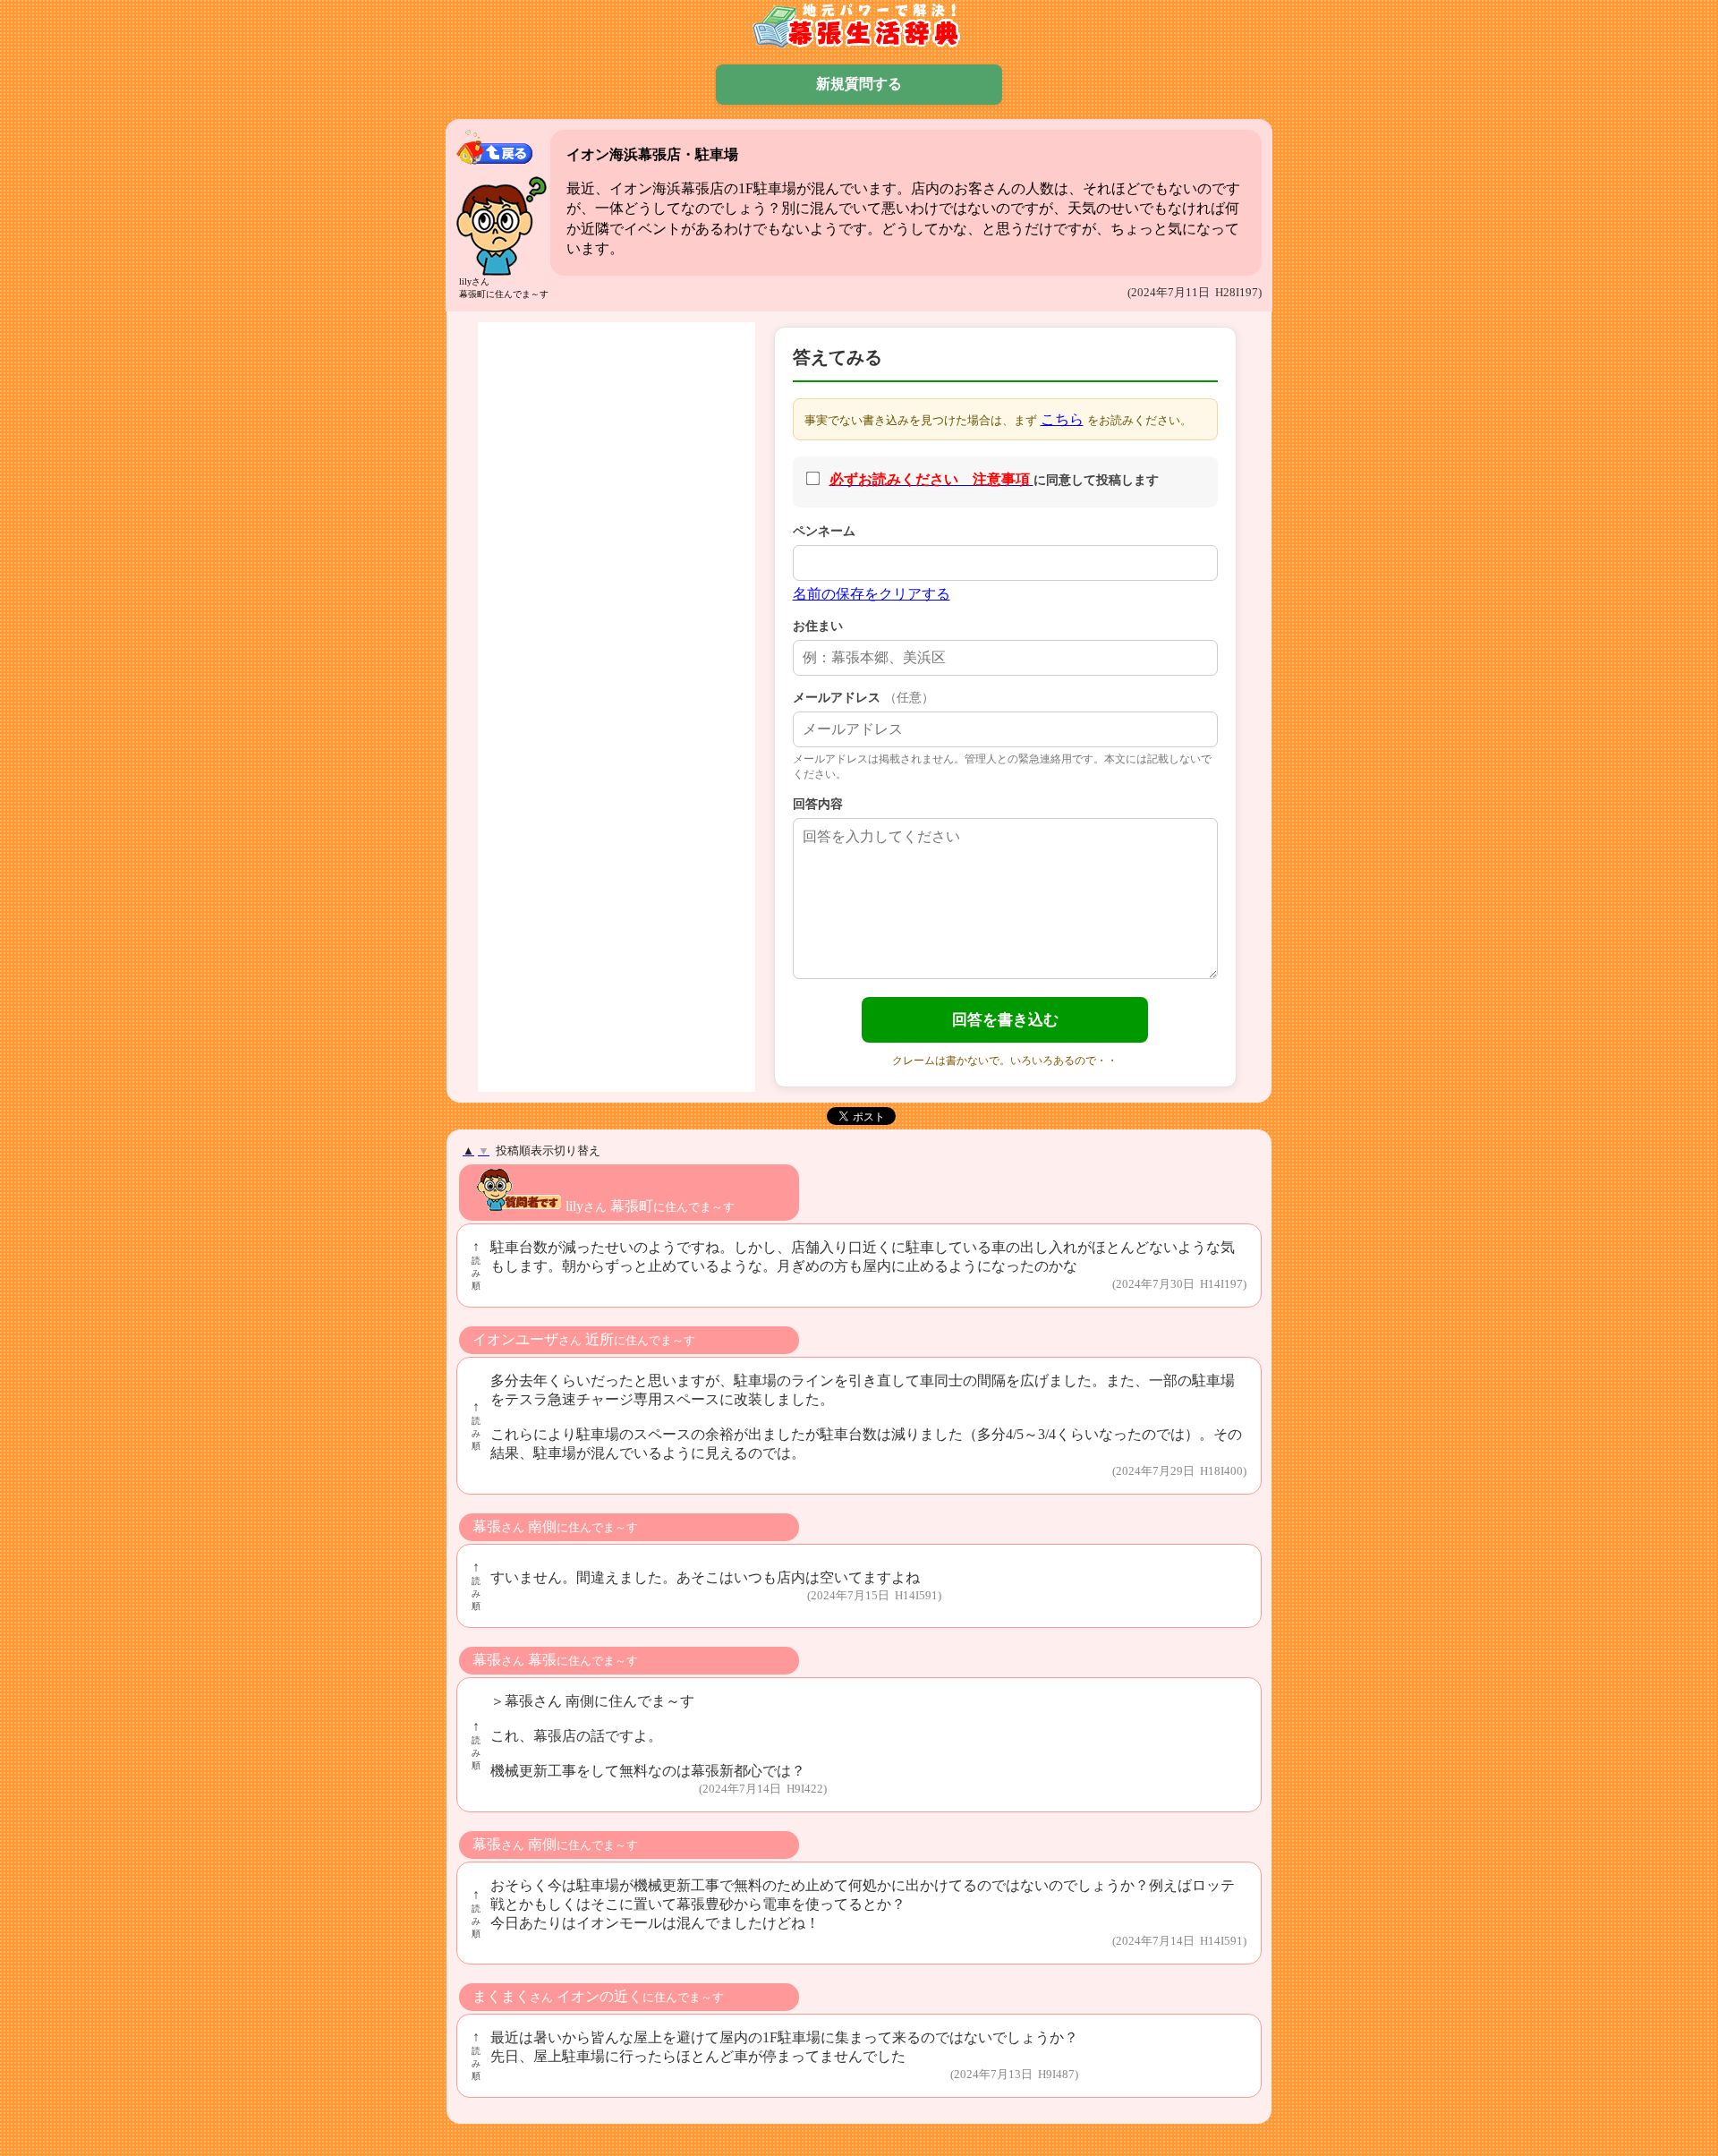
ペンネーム (824, 531)
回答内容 (818, 804)
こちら (1062, 419)
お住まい (818, 626)
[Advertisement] (617, 595)
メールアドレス (863, 697)
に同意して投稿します (994, 479)
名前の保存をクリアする (872, 594)
